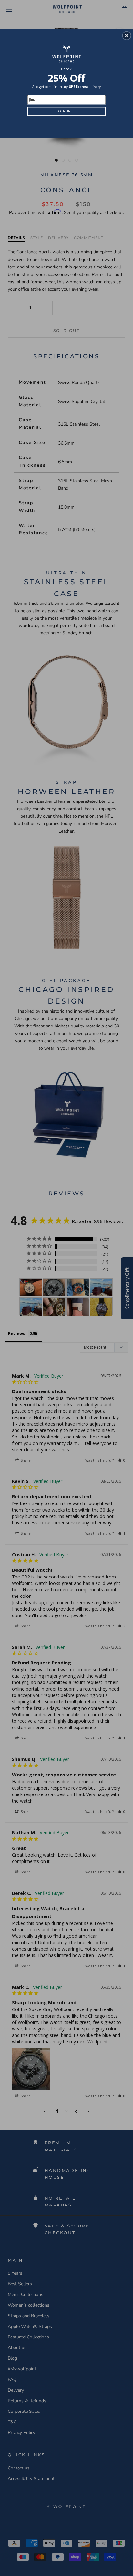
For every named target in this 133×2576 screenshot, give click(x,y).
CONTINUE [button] (66, 111)
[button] (127, 35)
